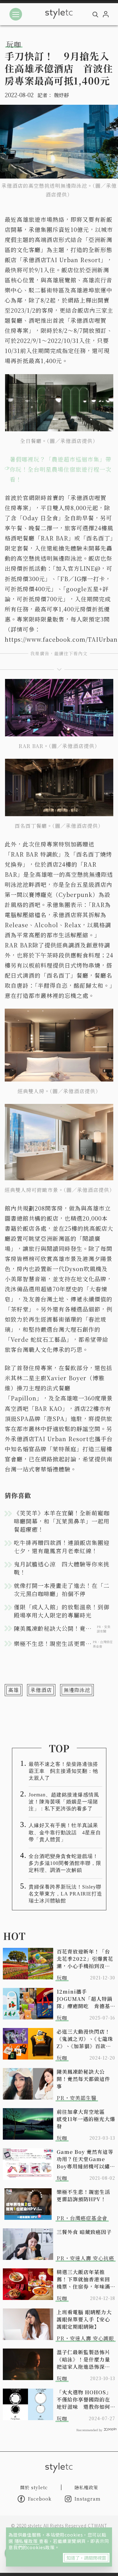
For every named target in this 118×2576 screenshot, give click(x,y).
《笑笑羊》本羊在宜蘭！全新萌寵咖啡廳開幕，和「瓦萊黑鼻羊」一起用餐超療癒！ (62, 1521)
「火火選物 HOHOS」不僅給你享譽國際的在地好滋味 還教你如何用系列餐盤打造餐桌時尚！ (84, 2399)
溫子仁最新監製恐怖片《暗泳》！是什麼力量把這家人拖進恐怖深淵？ (83, 2359)
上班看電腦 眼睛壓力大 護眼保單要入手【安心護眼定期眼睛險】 (84, 2319)
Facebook (40, 2499)
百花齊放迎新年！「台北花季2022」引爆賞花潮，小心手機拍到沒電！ (85, 1959)
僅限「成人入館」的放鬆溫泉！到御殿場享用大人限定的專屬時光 (62, 1611)
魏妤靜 (61, 95)
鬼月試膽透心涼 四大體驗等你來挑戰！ (62, 1568)
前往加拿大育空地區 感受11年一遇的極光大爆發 (86, 2119)
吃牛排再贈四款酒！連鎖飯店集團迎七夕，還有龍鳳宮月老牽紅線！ (62, 1547)
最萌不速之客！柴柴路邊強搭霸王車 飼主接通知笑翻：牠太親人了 (63, 1771)
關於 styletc (34, 2487)
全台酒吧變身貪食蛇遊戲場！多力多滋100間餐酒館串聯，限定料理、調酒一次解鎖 (65, 1863)
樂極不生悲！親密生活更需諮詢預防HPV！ (83, 2196)
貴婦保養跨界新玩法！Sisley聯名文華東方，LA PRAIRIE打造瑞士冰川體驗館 (65, 1894)
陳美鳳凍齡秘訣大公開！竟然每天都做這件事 (83, 2079)
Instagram (88, 2499)
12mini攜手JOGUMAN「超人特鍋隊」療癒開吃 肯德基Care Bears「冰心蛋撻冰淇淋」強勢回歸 (86, 1999)
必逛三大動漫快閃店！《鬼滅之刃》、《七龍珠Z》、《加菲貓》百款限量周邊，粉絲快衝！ (85, 2039)
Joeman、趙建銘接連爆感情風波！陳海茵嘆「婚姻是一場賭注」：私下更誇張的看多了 (64, 1802)
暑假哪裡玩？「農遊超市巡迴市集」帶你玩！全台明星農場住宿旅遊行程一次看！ (61, 469)
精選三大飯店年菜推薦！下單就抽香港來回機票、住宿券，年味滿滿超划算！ (83, 2279)
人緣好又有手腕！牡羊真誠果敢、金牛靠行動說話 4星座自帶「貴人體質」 (65, 1832)
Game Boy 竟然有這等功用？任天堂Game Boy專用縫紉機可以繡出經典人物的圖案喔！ (86, 2159)
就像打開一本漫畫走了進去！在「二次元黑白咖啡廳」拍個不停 (62, 1589)
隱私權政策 (27, 2541)
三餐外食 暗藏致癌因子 (84, 2232)
